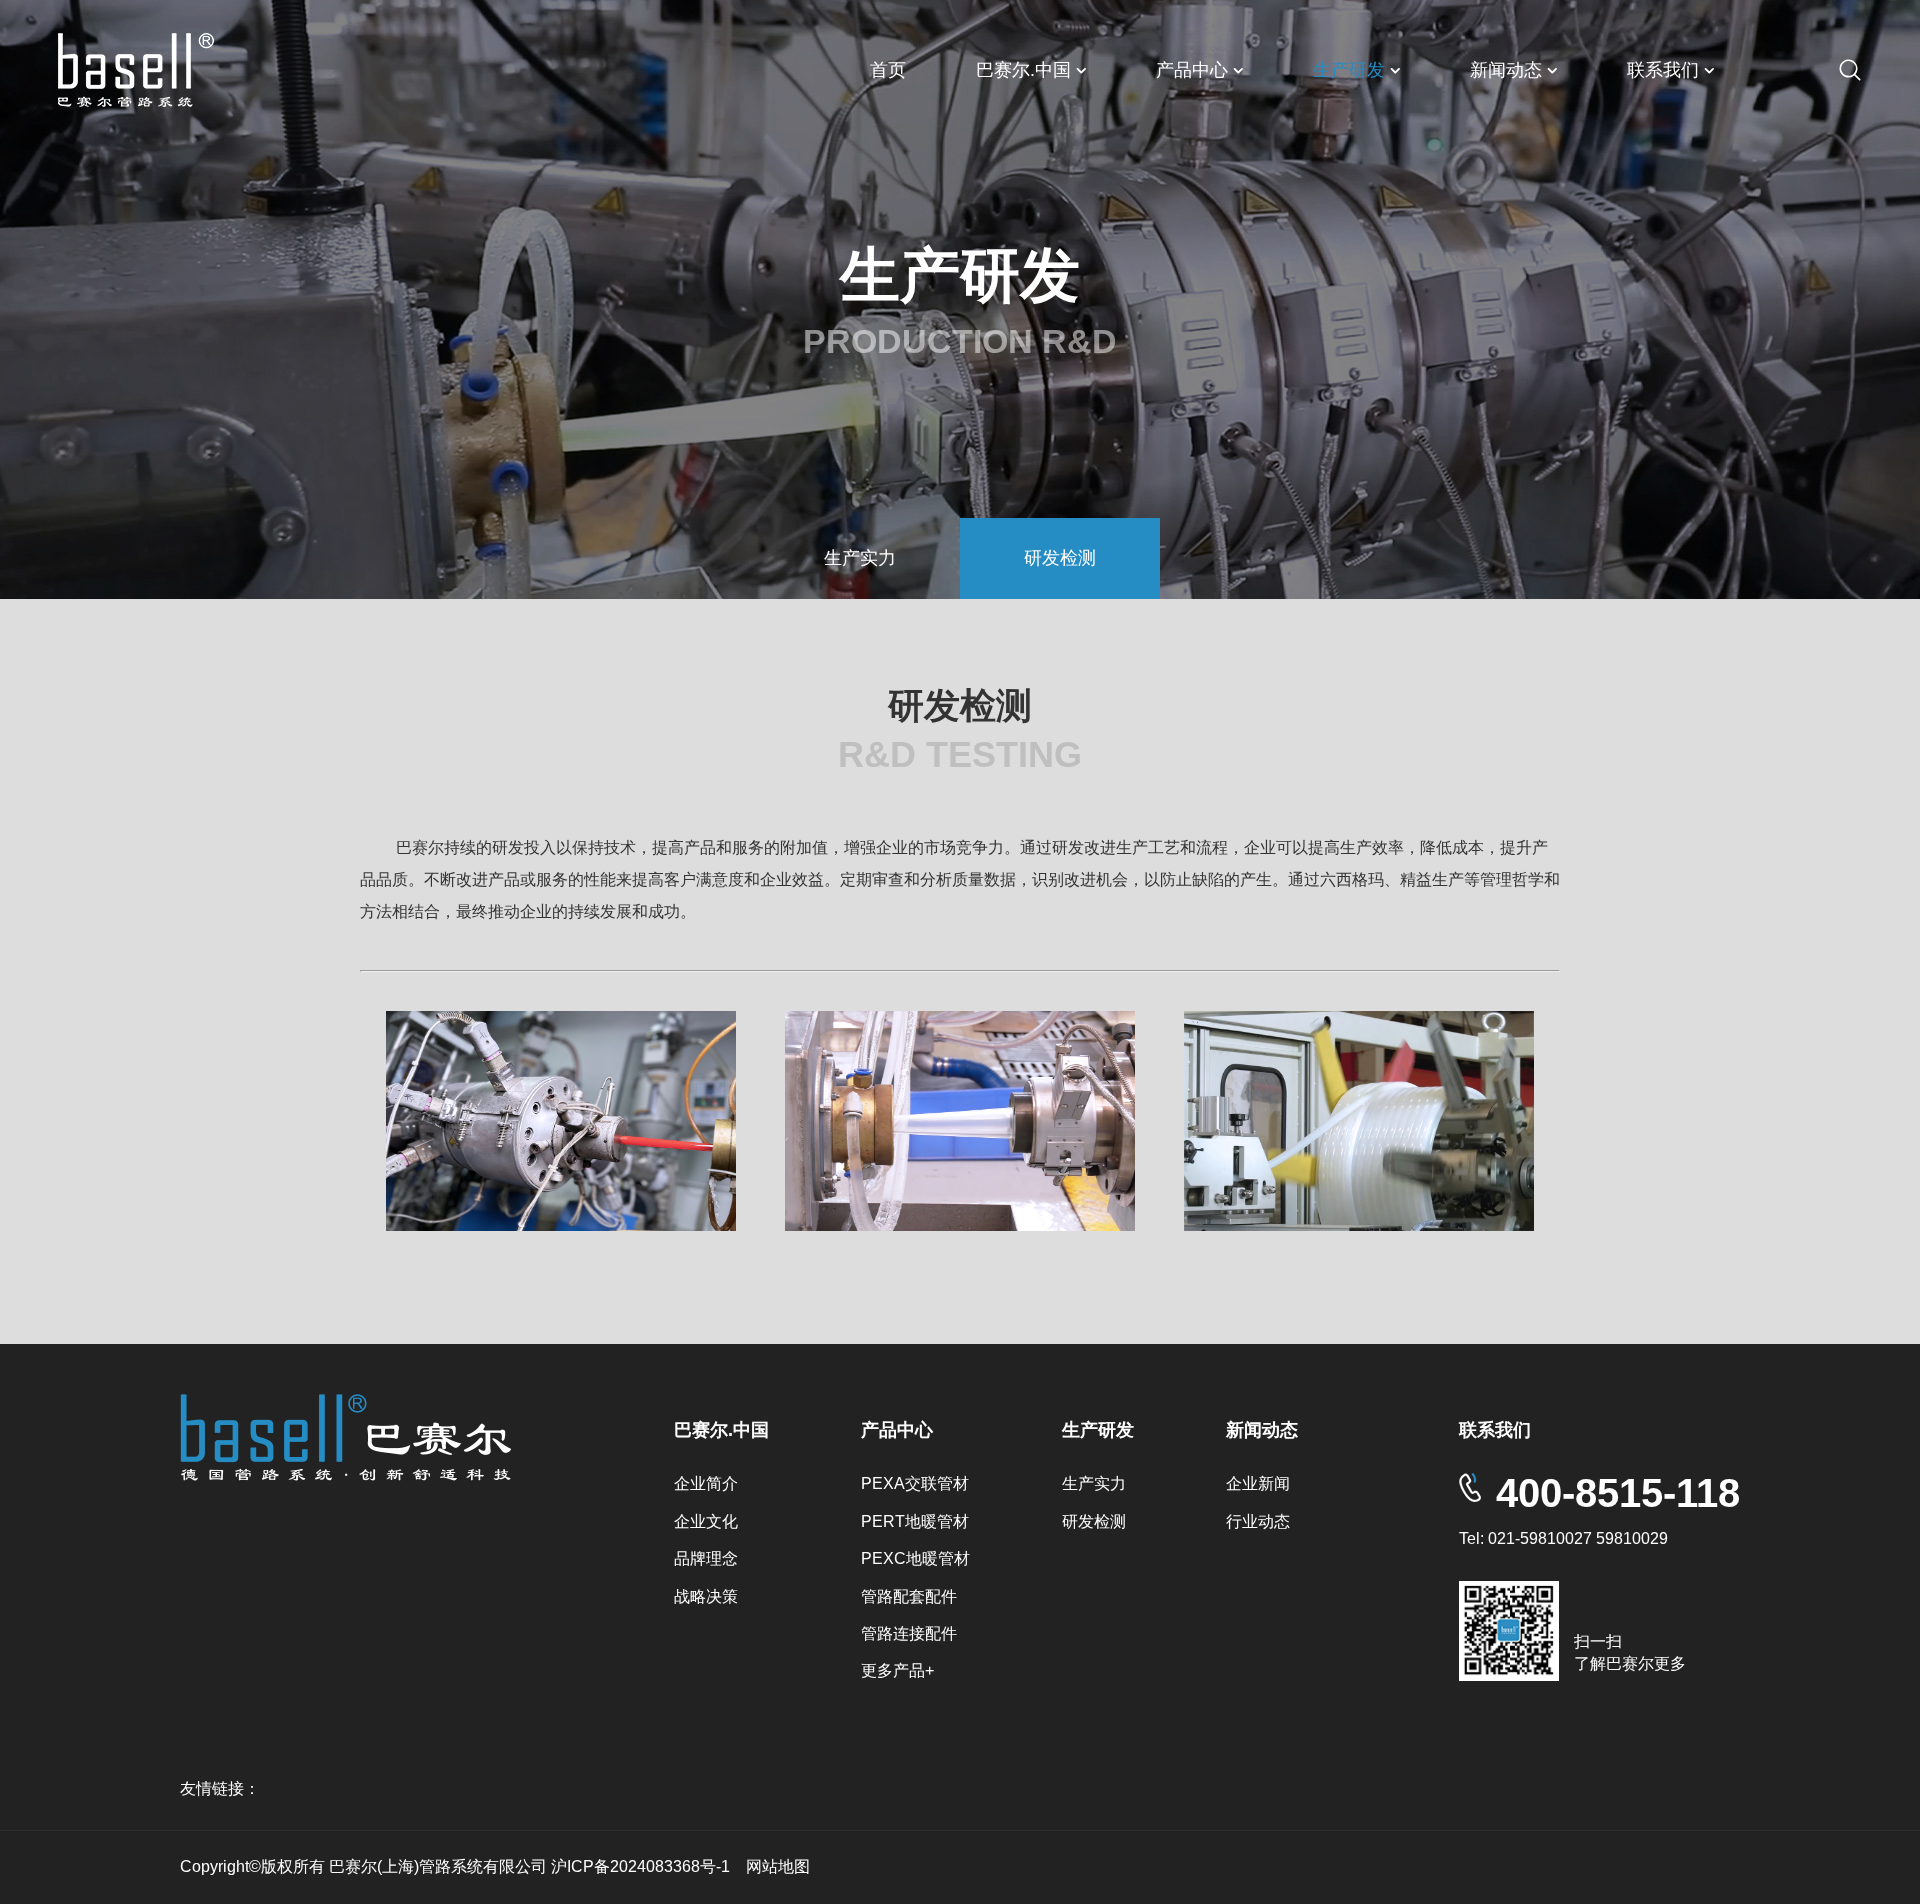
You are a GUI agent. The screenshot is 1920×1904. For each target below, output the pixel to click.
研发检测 (1060, 558)
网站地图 (778, 1866)
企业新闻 (1258, 1483)
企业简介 (706, 1483)
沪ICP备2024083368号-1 (642, 1866)
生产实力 (860, 558)
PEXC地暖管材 (915, 1558)
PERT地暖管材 (915, 1521)
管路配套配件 (909, 1596)
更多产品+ (897, 1670)
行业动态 (1258, 1521)
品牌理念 (706, 1558)
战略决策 (706, 1596)
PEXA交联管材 (915, 1483)
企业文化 (706, 1521)
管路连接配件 (909, 1633)
